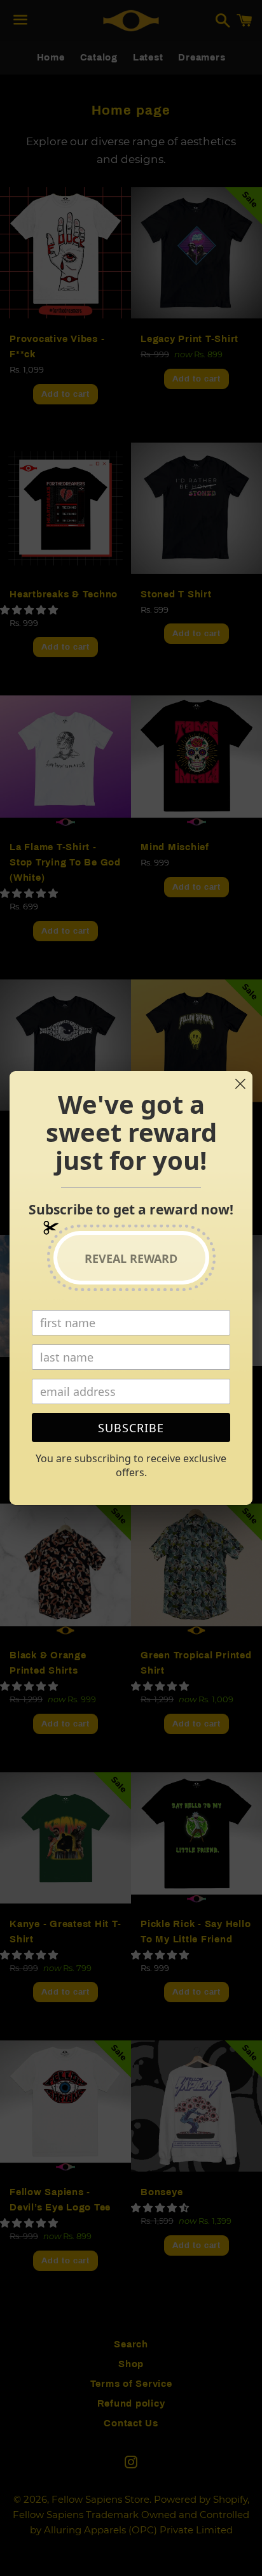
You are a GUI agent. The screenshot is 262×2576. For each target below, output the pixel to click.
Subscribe (131, 1428)
